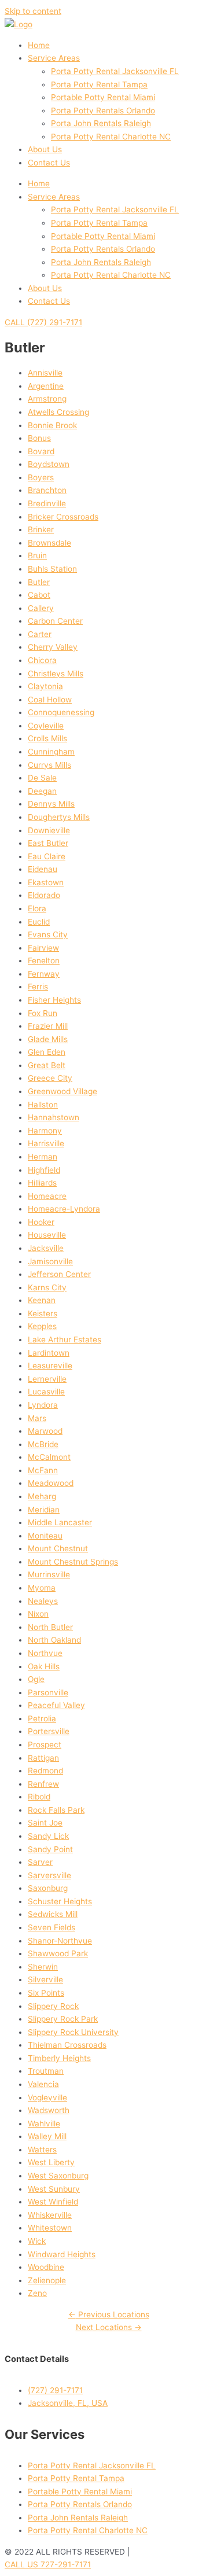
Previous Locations (109, 2314)
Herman (43, 1157)
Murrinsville (49, 1574)
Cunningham (51, 752)
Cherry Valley (53, 647)
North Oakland (54, 1640)
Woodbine (46, 2267)
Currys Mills (49, 765)
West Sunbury (54, 2189)
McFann (43, 1470)
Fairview (43, 948)
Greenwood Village (62, 1091)
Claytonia (45, 686)
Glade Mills (48, 1039)
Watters (42, 2150)
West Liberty (51, 2162)
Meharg (42, 1496)
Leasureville (50, 1366)
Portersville (49, 1731)
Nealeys (43, 1601)
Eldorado (44, 895)
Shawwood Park (58, 1953)
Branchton (47, 490)
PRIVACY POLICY (164, 2552)
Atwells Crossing (58, 412)
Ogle (36, 1679)
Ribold (39, 1797)
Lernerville (47, 1379)
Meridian (44, 1510)
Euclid (39, 922)
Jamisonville (50, 1261)
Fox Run (43, 1013)
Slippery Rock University (73, 2032)
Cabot (39, 595)
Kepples (42, 1326)
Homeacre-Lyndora (64, 1209)
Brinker (41, 529)
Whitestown (50, 2228)
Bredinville (47, 503)
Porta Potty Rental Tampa (99, 84)
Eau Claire (47, 856)
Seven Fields (52, 1927)
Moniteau (45, 1536)
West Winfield (53, 2202)
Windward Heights (62, 2254)
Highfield (44, 1170)
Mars (37, 1418)
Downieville (49, 830)
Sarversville (49, 1875)
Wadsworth (49, 2110)
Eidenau (43, 869)
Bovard (41, 451)
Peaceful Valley (56, 1705)
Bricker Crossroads (63, 517)
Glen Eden (47, 1052)
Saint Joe (45, 1823)
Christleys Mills (56, 674)
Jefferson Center (59, 1274)
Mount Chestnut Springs (73, 1562)
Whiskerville (50, 2215)
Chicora (42, 660)
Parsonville (48, 1692)
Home (39, 45)
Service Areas (54, 58)
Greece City (50, 1078)
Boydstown (49, 464)
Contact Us (49, 163)
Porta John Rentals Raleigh (101, 123)
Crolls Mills (47, 738)
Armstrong (47, 399)
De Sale (42, 778)
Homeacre (47, 1196)
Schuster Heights (60, 1901)
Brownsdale (49, 543)
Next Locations (109, 2327)
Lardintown (49, 1353)
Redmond (45, 1771)
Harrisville (46, 1143)
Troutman (46, 2071)
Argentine (46, 386)
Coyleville (46, 726)
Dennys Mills (51, 804)
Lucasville (46, 1392)
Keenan (42, 1300)
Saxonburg (48, 1888)
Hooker (41, 1222)
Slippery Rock (53, 2006)
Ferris (38, 987)
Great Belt (47, 1065)
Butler (39, 582)
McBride (43, 1444)
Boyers (41, 477)
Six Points (46, 1993)
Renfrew (43, 1784)
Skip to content (33, 11)
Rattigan (43, 1758)
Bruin (37, 555)
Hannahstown (54, 1117)
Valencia (43, 2084)
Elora (37, 908)
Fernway (44, 974)
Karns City (47, 1287)
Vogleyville (47, 2097)
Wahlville (44, 2124)
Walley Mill (47, 2136)
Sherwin (43, 1967)
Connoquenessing (61, 712)
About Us (45, 149)
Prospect (45, 1745)
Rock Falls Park (56, 1810)
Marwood (45, 1431)
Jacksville (46, 1248)
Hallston (43, 1105)
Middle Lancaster (60, 1522)
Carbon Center (55, 621)
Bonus (39, 438)
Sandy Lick (48, 1836)
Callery (41, 608)
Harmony (45, 1131)
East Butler (48, 843)
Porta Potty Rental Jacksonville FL (115, 71)
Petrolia (42, 1718)
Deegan (42, 791)
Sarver (40, 1862)
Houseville (47, 1235)
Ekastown (46, 882)
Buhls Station (52, 569)
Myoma (42, 1588)
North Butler (50, 1627)
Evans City (48, 934)
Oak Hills (44, 1666)
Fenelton (44, 961)
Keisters (43, 1313)
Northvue (45, 1653)
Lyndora (43, 1405)
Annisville (45, 373)
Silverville (45, 1979)
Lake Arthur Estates (65, 1339)
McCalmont (49, 1457)
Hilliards (42, 1183)
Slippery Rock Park (63, 2019)
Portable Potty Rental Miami (103, 97)
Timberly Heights (59, 2058)
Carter (40, 634)
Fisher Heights (54, 1000)
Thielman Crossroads (67, 2045)
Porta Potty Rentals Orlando (103, 111)
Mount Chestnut (58, 1548)
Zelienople (47, 2280)
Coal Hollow (50, 700)
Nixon (38, 1614)
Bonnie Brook (52, 425)
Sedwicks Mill (53, 1914)
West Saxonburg (58, 2176)
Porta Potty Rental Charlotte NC (111, 137)
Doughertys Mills (59, 817)
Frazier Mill (48, 1026)
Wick (37, 2241)
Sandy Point (50, 1849)
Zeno (37, 2293)
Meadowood (51, 1483)
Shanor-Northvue (60, 1941)
